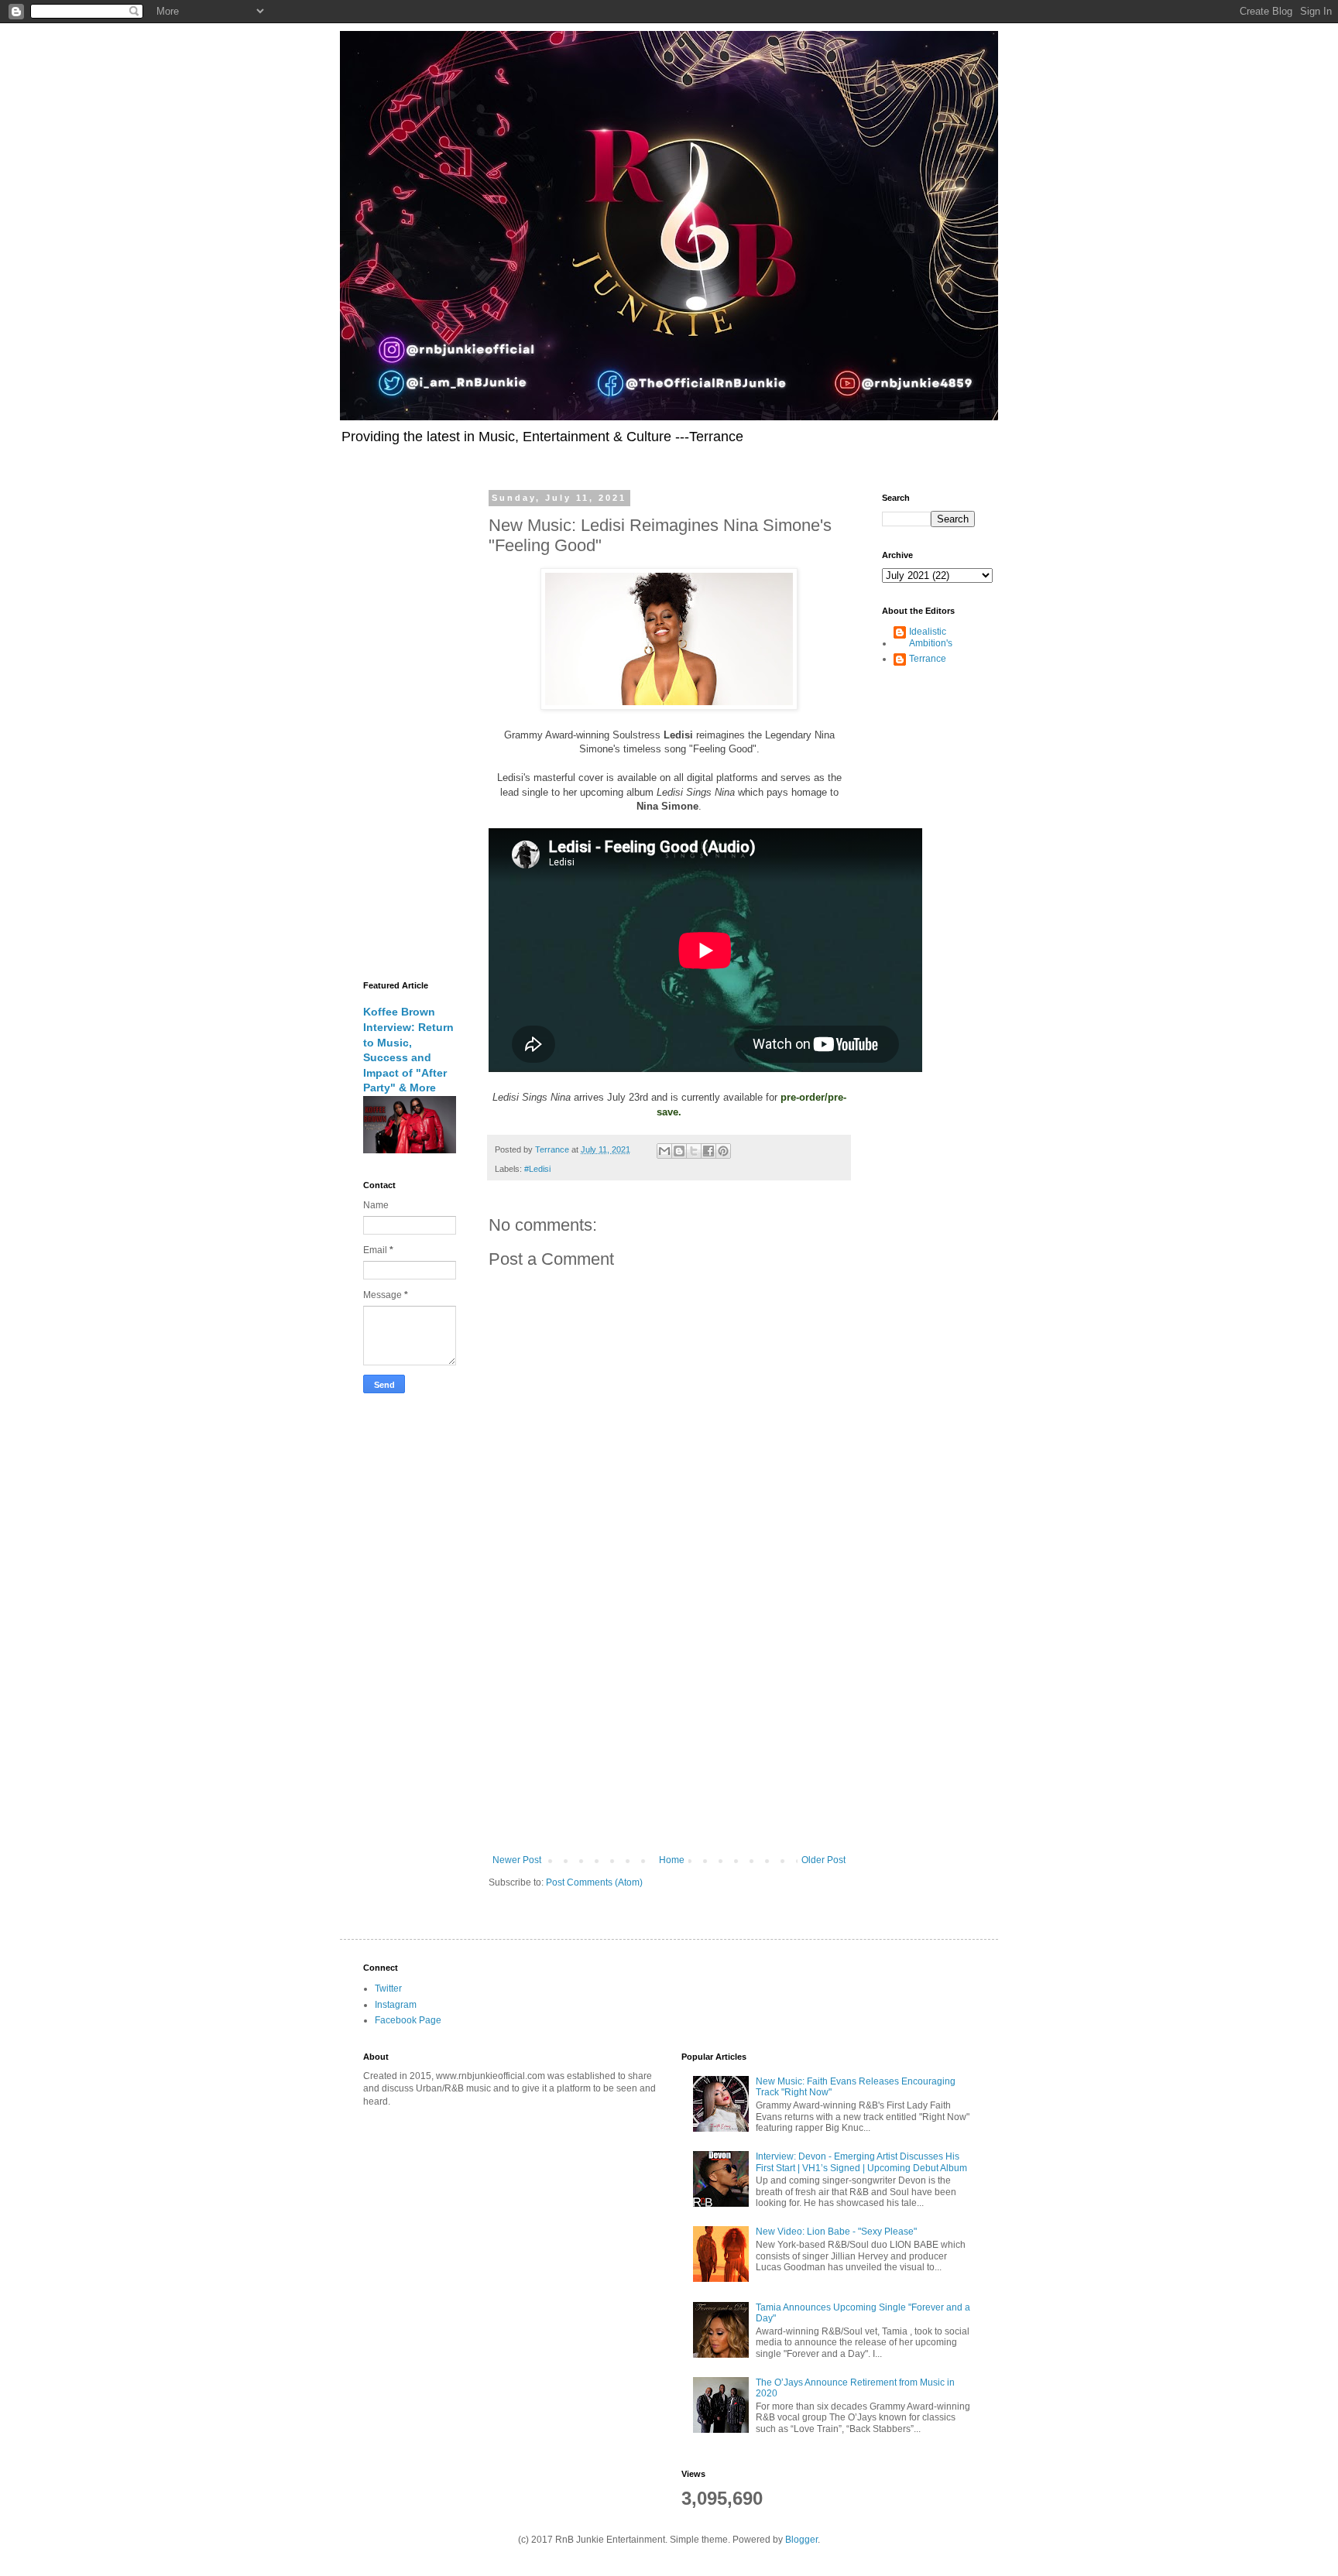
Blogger (801, 2540)
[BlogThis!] (679, 1151)
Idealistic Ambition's (931, 637)
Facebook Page (408, 2020)
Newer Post (517, 1860)
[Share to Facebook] (708, 1151)
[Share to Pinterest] (723, 1151)
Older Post (823, 1860)
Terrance (928, 659)
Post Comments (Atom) (594, 1882)
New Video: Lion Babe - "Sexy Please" (836, 2232)
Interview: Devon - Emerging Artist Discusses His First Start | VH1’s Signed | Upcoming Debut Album (861, 2162)
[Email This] (664, 1151)
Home (672, 1860)
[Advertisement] (669, 1727)
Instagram (396, 2005)
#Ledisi (537, 1169)
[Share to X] (694, 1151)
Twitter (388, 1989)
